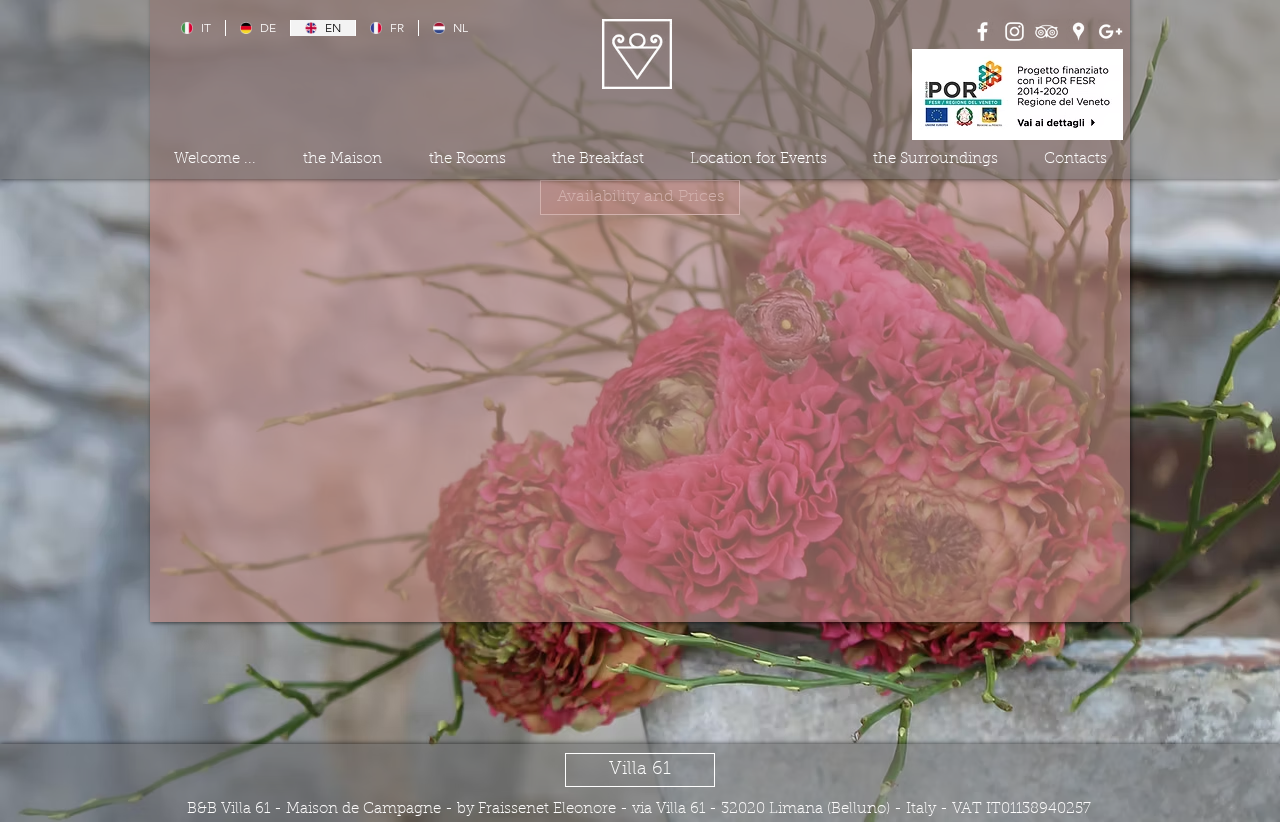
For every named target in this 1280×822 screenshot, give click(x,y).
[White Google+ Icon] (1110, 31)
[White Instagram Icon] (1014, 31)
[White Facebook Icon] (982, 31)
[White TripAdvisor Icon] (1046, 31)
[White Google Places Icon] (1078, 31)
